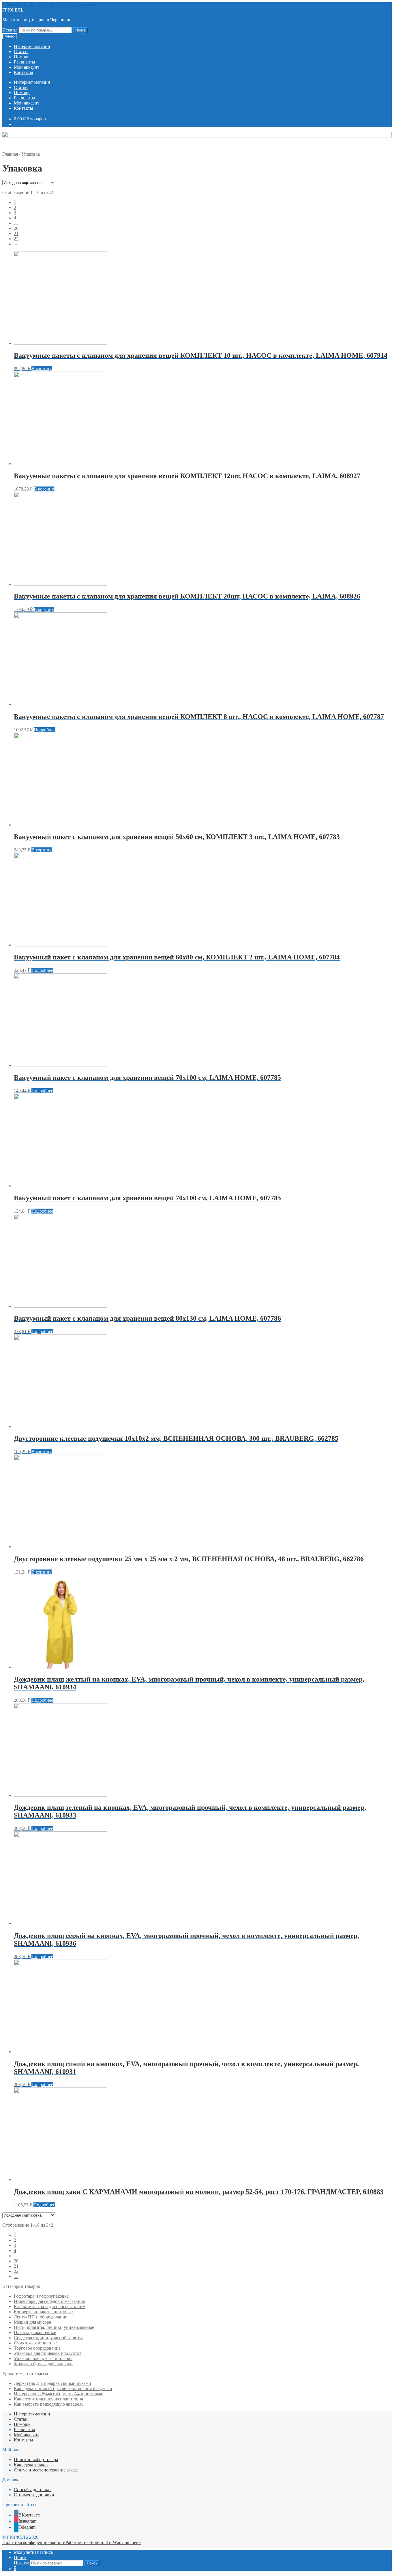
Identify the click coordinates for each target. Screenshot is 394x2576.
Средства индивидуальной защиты (48, 2338)
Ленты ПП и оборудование (41, 2317)
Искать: (10, 30)
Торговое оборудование (37, 2348)
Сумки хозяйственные (36, 2343)
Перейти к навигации (24, 5)
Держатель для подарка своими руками (52, 2383)
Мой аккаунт (27, 67)
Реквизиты (25, 62)
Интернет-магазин (32, 46)
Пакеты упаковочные (35, 2332)
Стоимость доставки (34, 2495)
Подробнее (45, 730)
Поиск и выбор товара (36, 2459)
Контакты (24, 72)
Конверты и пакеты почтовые (43, 2312)
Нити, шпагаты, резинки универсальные (54, 2327)
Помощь (22, 57)
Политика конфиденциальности (34, 2542)
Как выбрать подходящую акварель (49, 2404)
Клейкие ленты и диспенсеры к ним (50, 2306)
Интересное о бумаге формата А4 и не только (59, 2394)
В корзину (42, 369)
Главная (10, 154)
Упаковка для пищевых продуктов (48, 2353)
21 (16, 233)
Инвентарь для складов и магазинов (49, 2301)
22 (16, 239)
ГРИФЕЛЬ (13, 10)
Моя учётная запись (33, 2552)
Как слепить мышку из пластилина (48, 2399)
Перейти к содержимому (71, 5)
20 (16, 228)
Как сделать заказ (31, 2465)
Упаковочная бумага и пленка (43, 2358)
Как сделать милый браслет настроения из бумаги (63, 2388)
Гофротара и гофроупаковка (41, 2296)
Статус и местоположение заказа (46, 2470)
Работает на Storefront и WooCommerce (103, 2542)
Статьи (21, 52)
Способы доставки (32, 2490)
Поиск (80, 30)
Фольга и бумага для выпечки (43, 2364)
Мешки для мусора (32, 2322)
